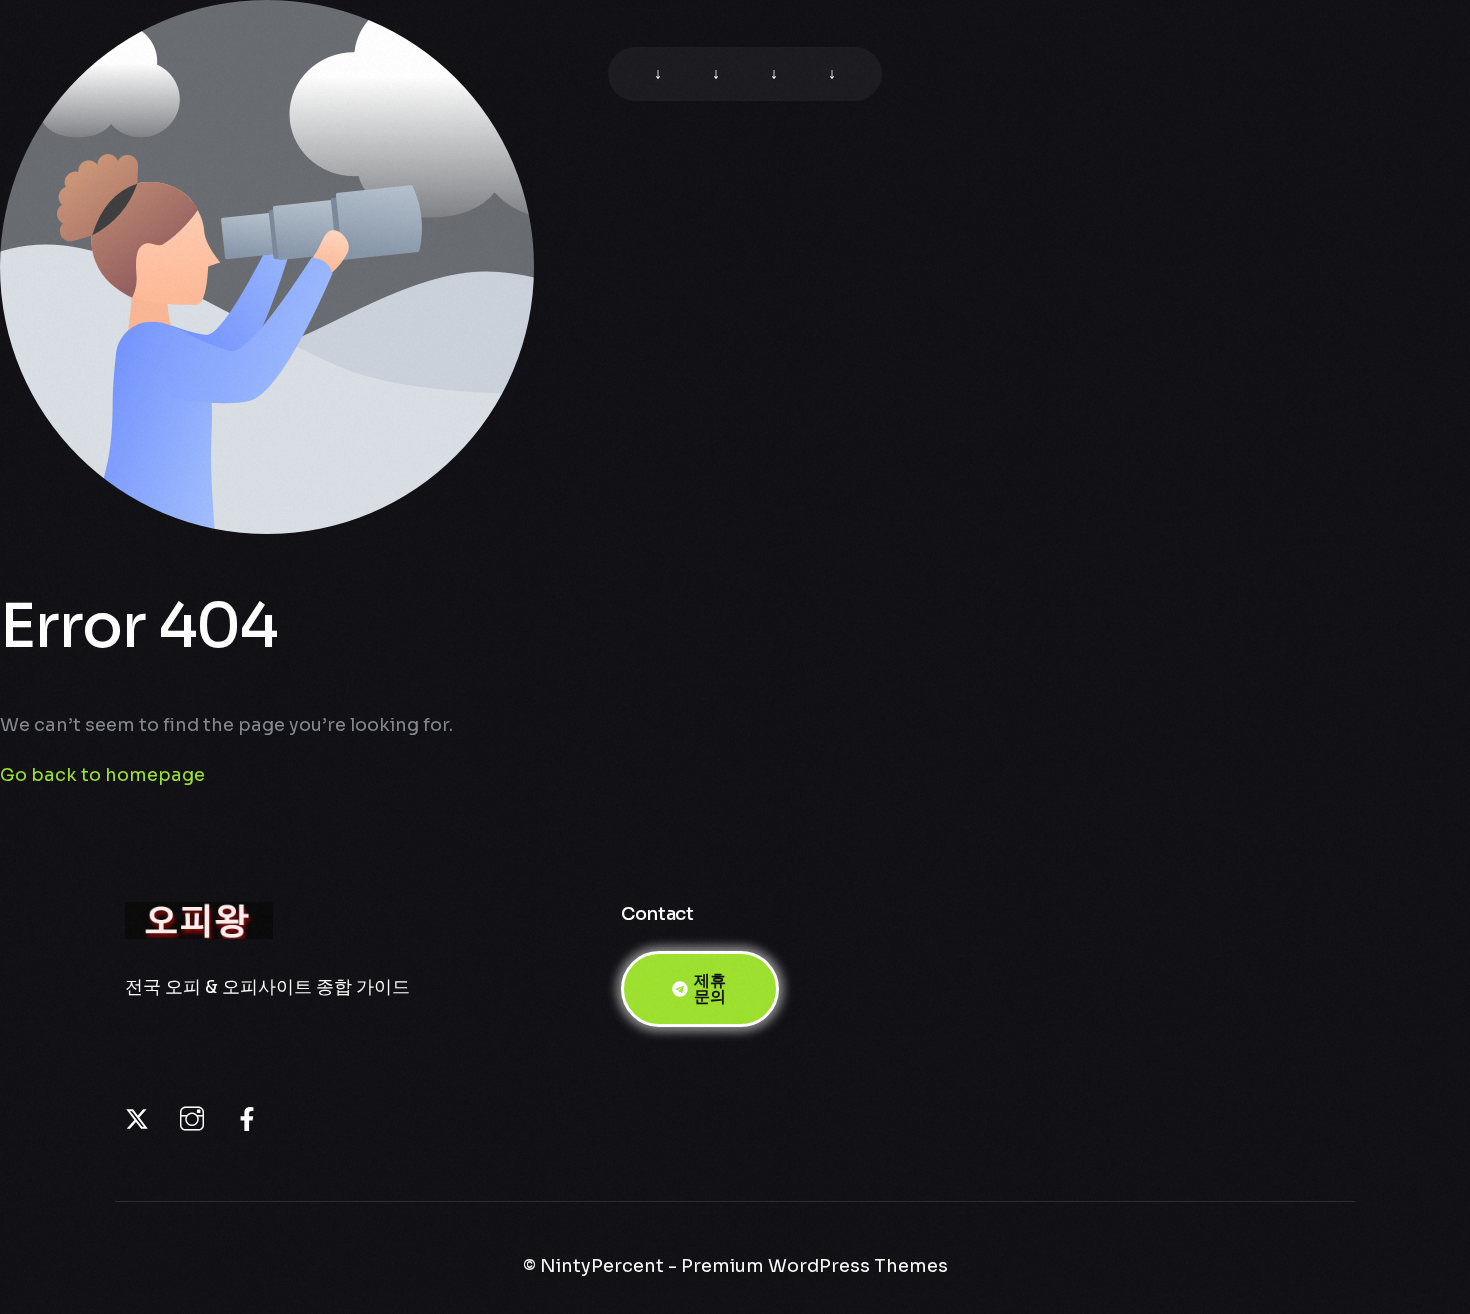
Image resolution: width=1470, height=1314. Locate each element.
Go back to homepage (102, 775)
